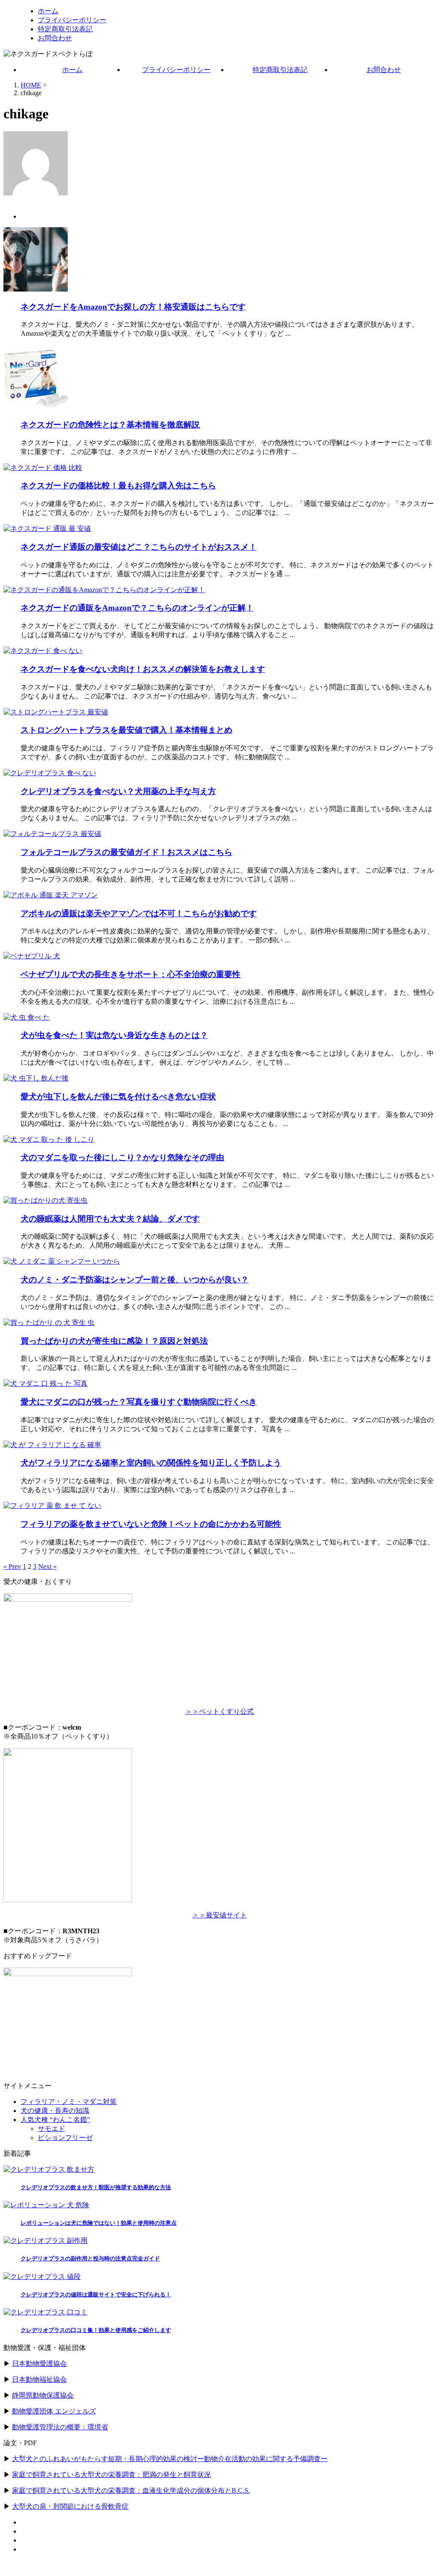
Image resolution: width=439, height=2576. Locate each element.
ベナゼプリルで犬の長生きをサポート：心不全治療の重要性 (131, 974)
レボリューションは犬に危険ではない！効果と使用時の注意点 (99, 2223)
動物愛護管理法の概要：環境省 (60, 2427)
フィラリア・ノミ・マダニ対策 (69, 2102)
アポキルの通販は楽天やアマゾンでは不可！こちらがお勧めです (139, 913)
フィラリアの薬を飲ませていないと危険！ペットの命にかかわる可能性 (151, 1524)
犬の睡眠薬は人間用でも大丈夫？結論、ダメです (110, 1219)
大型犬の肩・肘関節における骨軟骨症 (70, 2506)
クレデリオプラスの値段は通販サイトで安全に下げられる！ (96, 2295)
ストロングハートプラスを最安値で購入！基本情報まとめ (126, 730)
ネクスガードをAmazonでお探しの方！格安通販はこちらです (133, 307)
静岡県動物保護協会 (43, 2395)
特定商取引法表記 (280, 70)
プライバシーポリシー (176, 70)
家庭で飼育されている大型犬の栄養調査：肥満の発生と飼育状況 (111, 2475)
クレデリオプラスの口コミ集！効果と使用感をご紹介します (96, 2330)
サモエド (51, 2129)
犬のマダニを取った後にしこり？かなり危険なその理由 (122, 1157)
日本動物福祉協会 (39, 2379)
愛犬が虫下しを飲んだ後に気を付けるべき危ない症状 (118, 1097)
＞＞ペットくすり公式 (219, 1711)
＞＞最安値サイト (219, 1915)
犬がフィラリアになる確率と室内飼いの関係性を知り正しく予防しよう (151, 1463)
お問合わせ (384, 70)
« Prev (12, 1566)
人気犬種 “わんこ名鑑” (55, 2120)
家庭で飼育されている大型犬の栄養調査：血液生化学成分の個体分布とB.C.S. (131, 2490)
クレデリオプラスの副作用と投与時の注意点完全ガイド (90, 2259)
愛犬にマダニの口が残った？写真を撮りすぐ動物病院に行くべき (139, 1402)
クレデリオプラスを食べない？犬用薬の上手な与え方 (118, 791)
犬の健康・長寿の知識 (55, 2111)
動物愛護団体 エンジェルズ (54, 2411)
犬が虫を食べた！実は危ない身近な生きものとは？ (114, 1035)
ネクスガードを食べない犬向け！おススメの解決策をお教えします (143, 669)
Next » (47, 1566)
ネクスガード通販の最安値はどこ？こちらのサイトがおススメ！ (139, 547)
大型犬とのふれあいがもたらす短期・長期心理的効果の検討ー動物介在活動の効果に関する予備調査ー (170, 2459)
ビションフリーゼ (65, 2138)
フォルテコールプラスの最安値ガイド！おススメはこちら (126, 852)
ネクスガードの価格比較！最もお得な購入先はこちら (118, 486)
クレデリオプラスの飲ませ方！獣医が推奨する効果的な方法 (96, 2187)
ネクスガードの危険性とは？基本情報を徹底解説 (110, 425)
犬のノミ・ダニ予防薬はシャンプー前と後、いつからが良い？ (135, 1280)
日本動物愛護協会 (39, 2364)
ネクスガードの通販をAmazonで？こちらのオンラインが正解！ (137, 608)
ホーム (72, 70)
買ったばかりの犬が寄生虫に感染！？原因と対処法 (114, 1341)
